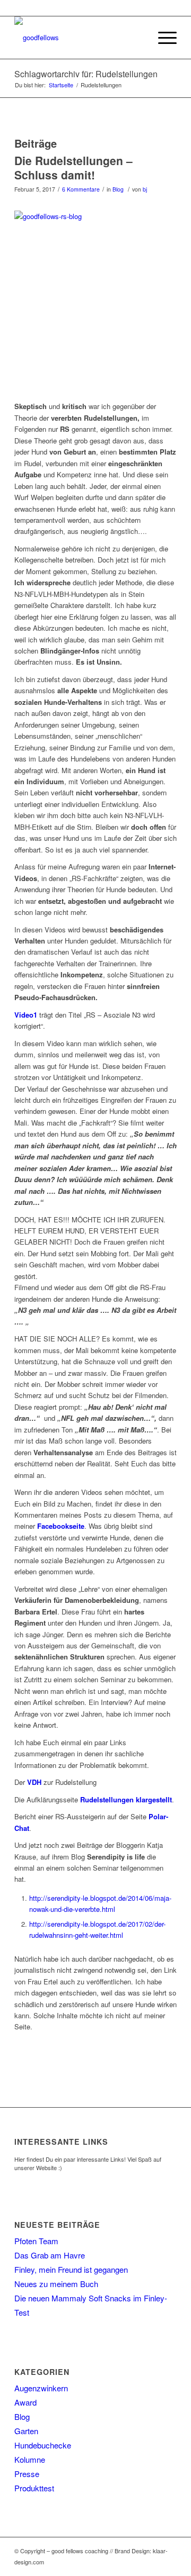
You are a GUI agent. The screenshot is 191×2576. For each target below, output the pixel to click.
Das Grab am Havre (50, 2255)
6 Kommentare (81, 189)
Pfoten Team (36, 2241)
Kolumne (30, 2459)
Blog (118, 189)
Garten (26, 2431)
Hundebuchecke (43, 2445)
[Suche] (137, 38)
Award (25, 2402)
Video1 (26, 1015)
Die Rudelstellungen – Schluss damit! (73, 167)
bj (145, 189)
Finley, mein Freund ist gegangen (71, 2269)
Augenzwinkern (41, 2388)
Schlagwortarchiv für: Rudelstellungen (86, 74)
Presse (27, 2474)
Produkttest (34, 2488)
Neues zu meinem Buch (56, 2284)
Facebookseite (61, 1526)
